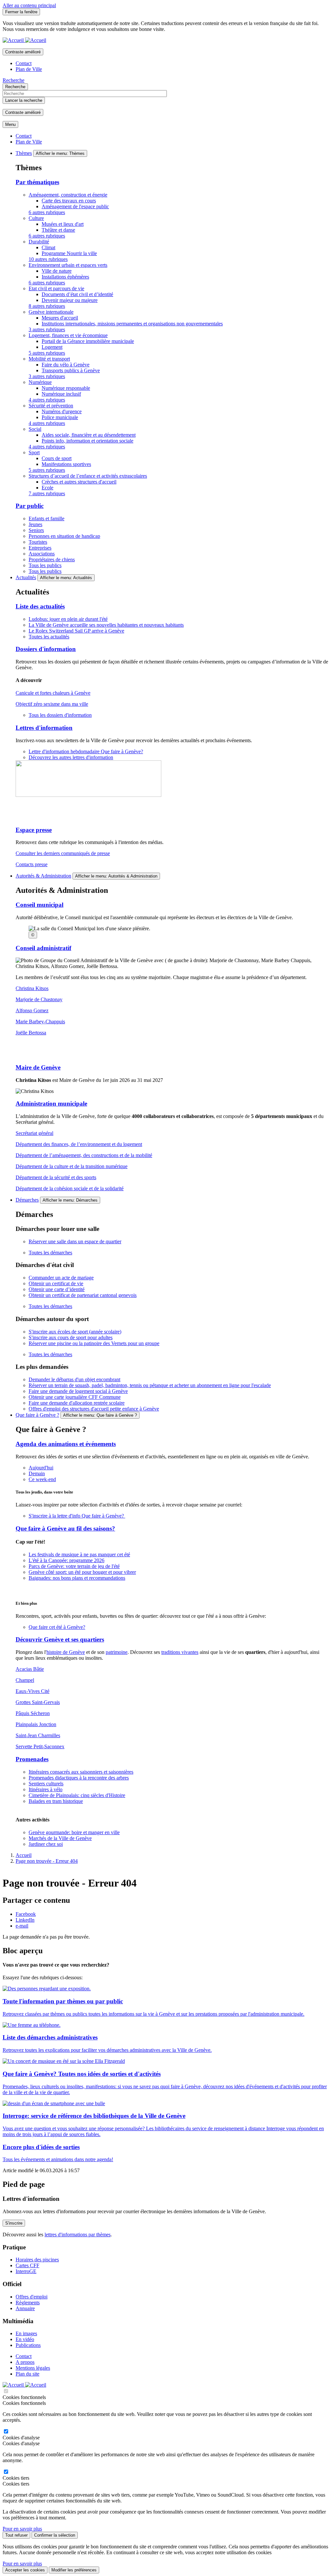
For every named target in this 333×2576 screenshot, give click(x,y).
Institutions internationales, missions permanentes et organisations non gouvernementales (132, 324)
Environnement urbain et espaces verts (68, 265)
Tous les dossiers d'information (60, 715)
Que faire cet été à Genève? (57, 1627)
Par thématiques (37, 182)
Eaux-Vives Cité (33, 1691)
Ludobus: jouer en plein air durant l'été (68, 619)
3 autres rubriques (47, 329)
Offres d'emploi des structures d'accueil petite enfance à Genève (94, 1409)
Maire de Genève (38, 1067)
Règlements (28, 2303)
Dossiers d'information (46, 649)
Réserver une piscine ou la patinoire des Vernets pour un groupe (94, 1343)
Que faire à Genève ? (37, 1415)
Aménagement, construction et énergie (68, 195)
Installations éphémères (65, 277)
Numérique (40, 382)
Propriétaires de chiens (52, 559)
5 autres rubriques (47, 353)
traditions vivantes (180, 1652)
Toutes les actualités (49, 637)
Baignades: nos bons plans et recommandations (77, 1578)
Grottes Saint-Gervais (38, 1702)
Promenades (32, 1759)
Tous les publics (45, 565)
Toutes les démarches (50, 1253)
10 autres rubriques (48, 259)
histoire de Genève (66, 1652)
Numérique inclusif (61, 394)
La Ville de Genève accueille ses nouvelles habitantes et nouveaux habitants (106, 625)
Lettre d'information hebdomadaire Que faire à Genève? (86, 751)
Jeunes (35, 524)
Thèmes (24, 153)
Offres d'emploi (32, 2297)
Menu (10, 124)
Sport (34, 452)
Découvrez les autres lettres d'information (71, 757)
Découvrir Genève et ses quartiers (60, 1639)
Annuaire (25, 2308)
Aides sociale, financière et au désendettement (89, 435)
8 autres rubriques (47, 306)
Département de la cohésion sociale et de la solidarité (70, 1188)
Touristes (38, 542)
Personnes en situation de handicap (64, 536)
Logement (52, 347)
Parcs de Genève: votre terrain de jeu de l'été (74, 1566)
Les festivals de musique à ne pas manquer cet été (79, 1554)
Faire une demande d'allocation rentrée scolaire (77, 1403)
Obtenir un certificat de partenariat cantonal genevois (83, 1295)
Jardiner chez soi (46, 1844)
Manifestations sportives (66, 464)
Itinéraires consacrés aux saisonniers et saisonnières (81, 1772)
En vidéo (25, 2339)
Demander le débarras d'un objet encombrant (74, 1379)
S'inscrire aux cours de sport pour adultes (71, 1337)
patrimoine (117, 1652)
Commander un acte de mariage (61, 1278)
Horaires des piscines (37, 2260)
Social (35, 429)
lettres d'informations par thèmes (78, 2235)
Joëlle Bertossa (31, 1033)
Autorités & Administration (43, 876)
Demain (37, 1473)
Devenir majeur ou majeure (70, 300)
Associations (42, 554)
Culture (36, 218)
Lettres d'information (44, 728)
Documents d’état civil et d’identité (77, 294)
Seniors (36, 530)
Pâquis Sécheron (33, 1713)
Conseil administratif (43, 948)
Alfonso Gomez (32, 1010)
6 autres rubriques (47, 212)
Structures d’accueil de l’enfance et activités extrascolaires (88, 476)
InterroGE (26, 2271)
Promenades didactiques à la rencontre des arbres (79, 1778)
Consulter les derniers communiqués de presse (63, 853)
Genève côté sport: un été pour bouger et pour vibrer (82, 1572)
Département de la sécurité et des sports (56, 1177)
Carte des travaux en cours (69, 201)
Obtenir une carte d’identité (57, 1289)
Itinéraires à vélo (46, 1789)
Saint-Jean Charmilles (38, 1735)
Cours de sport (57, 458)
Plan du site (27, 2374)
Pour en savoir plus (22, 2529)
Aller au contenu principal (29, 5)
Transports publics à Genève (71, 370)
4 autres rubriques (47, 400)
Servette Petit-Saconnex (40, 1746)
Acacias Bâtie (30, 1669)
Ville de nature (57, 271)
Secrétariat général (34, 1133)
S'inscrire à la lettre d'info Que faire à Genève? (77, 1516)
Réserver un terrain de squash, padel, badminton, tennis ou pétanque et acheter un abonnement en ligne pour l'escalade (150, 1385)
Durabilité (39, 242)
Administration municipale (51, 1104)
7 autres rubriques (47, 493)
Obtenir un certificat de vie (56, 1283)
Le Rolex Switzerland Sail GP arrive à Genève (76, 631)
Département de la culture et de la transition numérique (72, 1166)
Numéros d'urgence (62, 411)
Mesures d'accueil (60, 318)
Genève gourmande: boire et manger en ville (74, 1832)
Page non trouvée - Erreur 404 (47, 1861)
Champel (25, 1680)
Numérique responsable (66, 388)
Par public (30, 506)
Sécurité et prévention (51, 406)
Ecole (47, 488)
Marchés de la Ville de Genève (60, 1838)
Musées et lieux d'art (63, 224)
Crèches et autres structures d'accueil (79, 482)
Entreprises (40, 548)
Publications (28, 2345)
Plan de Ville (29, 69)
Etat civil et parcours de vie (56, 288)
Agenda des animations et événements (66, 1444)
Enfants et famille (47, 518)
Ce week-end (42, 1479)
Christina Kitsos (32, 988)
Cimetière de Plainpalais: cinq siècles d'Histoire (77, 1795)
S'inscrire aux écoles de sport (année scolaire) (75, 1332)
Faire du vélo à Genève (66, 365)
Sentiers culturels (46, 1784)
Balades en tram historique (56, 1801)
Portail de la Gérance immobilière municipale (88, 341)
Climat (48, 247)
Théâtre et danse (58, 230)
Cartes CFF (27, 2265)
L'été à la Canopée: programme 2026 (67, 1560)
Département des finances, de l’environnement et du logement (79, 1144)
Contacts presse (32, 864)
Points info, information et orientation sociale (87, 441)
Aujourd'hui (41, 1468)
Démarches (27, 1200)
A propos (25, 2362)
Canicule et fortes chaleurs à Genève (53, 693)
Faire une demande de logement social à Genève (78, 1391)
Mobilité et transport (49, 359)
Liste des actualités (40, 606)
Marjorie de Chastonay (39, 999)
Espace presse (34, 830)
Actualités (26, 577)
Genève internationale (51, 312)
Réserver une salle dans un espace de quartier (75, 1241)
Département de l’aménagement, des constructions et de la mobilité (84, 1155)
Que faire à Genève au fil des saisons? (65, 1528)
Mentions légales (33, 2368)
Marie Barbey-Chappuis (40, 1022)
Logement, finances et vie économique (68, 335)
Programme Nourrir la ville (69, 253)
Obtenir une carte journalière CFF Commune (75, 1397)
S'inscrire (14, 2223)
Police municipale (60, 417)
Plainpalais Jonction (36, 1724)
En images (26, 2333)
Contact (24, 63)
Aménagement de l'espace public (75, 206)
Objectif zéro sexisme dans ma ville (52, 704)
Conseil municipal (40, 905)
